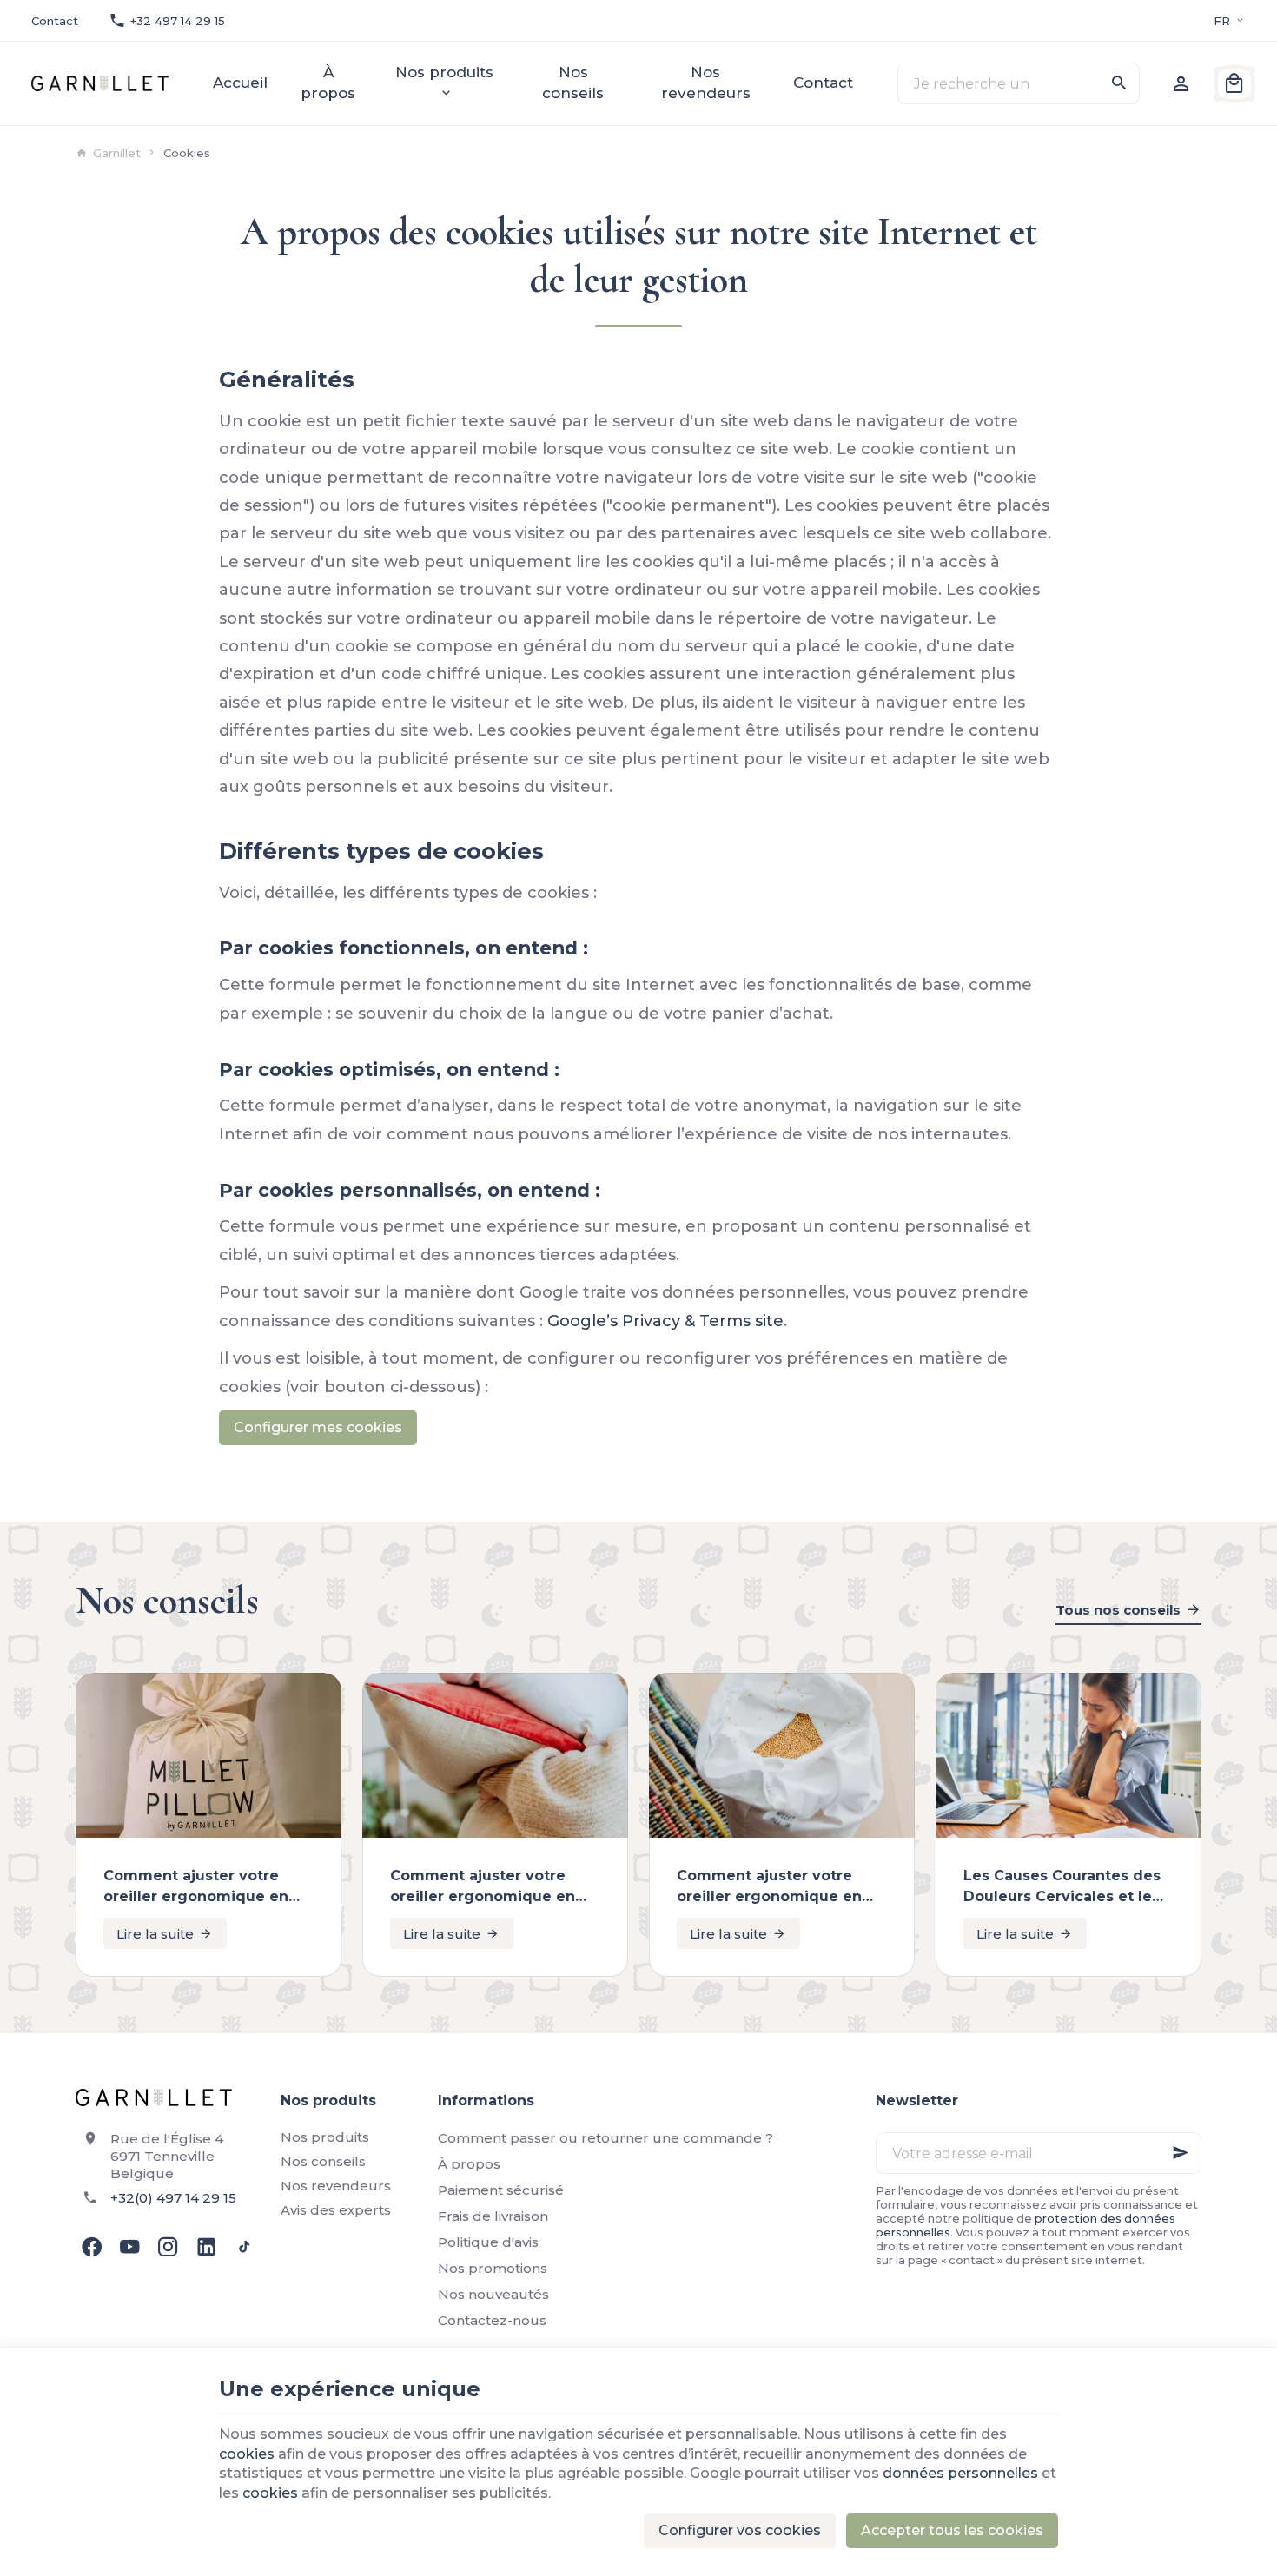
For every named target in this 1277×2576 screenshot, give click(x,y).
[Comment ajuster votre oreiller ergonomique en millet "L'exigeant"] (495, 1755)
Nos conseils (167, 1601)
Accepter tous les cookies (952, 2530)
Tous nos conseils (1118, 1610)
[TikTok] (244, 2247)
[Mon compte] (1181, 83)
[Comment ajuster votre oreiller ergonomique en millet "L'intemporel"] (782, 1755)
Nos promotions (493, 2268)
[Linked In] (206, 2247)
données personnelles (960, 2473)
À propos (469, 2164)
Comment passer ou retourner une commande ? (605, 2138)
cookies (247, 2454)
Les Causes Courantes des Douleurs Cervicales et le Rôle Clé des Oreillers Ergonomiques (1062, 1887)
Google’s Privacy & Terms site (665, 1321)
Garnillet (117, 153)
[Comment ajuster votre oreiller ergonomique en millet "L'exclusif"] (208, 1755)
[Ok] (1181, 2153)
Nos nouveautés (493, 2294)
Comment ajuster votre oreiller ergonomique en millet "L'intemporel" (769, 1887)
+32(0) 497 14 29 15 (173, 2198)
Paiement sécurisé (501, 2190)
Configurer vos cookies (740, 2530)
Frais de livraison (493, 2216)
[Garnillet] (99, 83)
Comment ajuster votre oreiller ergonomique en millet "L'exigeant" (483, 1887)
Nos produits (325, 2137)
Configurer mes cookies (318, 1427)
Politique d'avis (488, 2242)
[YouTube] (129, 2247)
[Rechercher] (1119, 83)
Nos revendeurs (336, 2186)
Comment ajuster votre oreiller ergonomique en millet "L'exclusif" (196, 1887)
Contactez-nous (492, 2320)
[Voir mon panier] (1234, 83)
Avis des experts (336, 2210)
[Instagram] (168, 2247)
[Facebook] (91, 2247)
